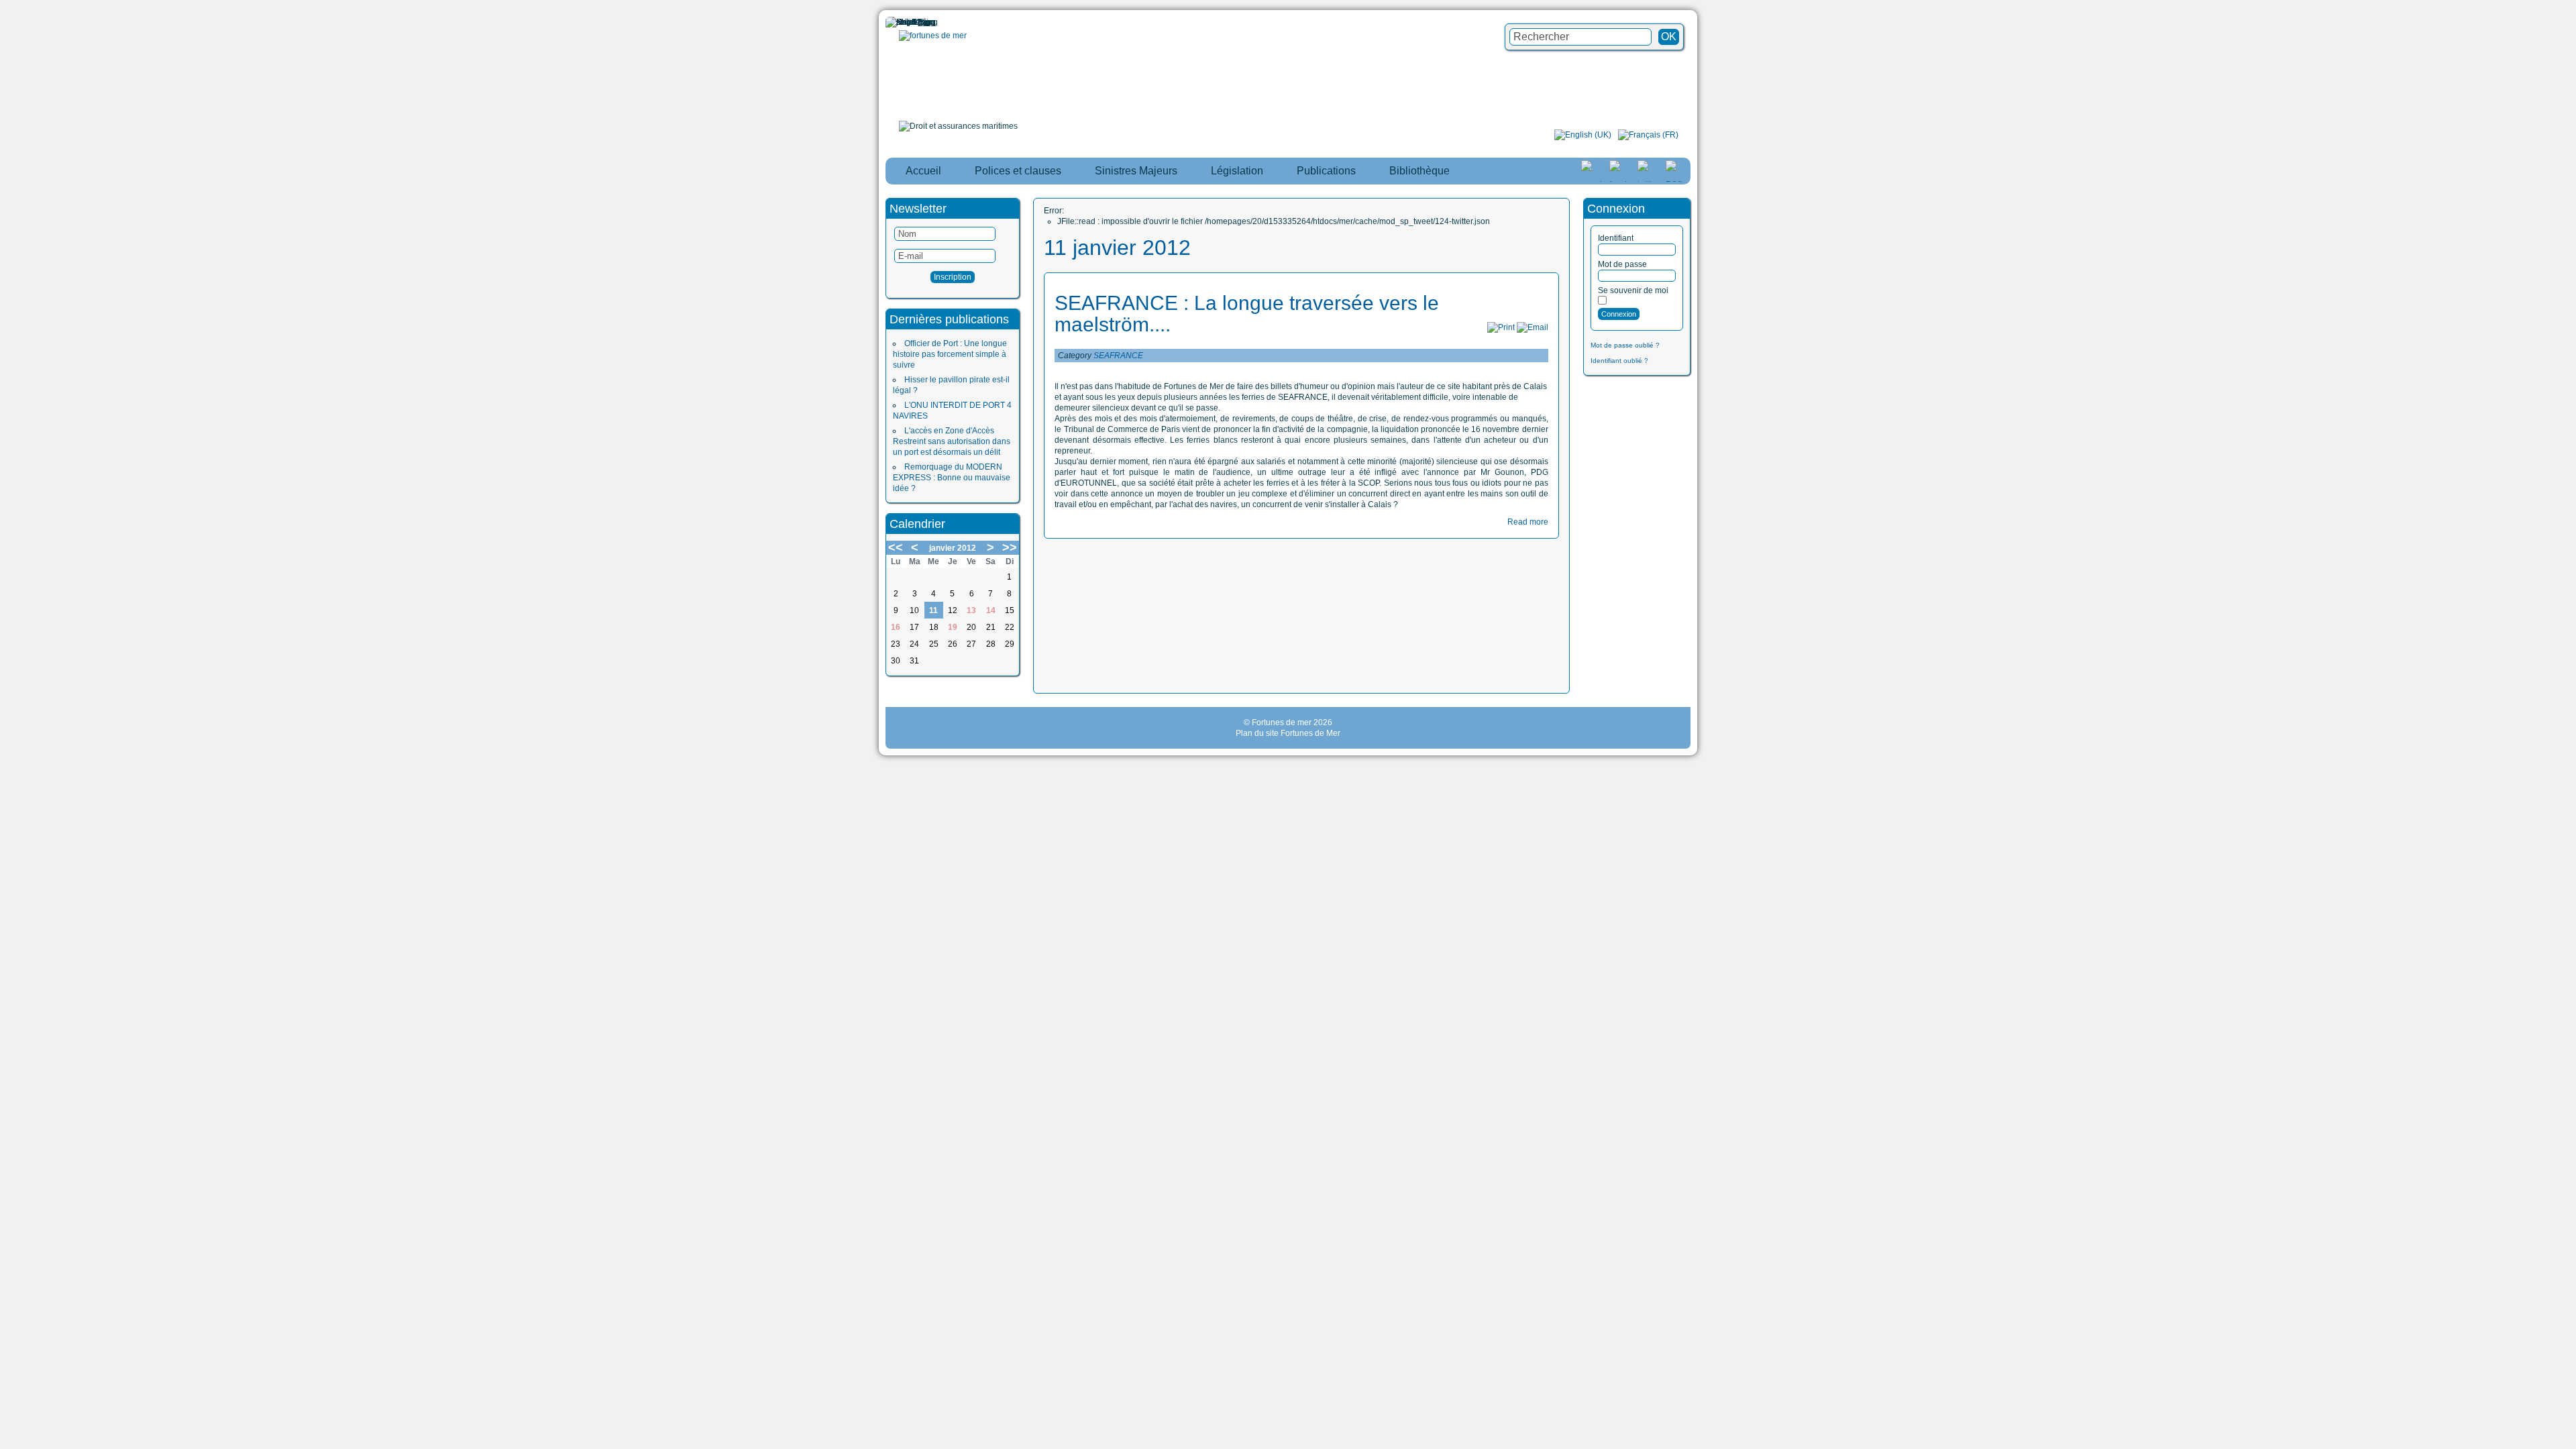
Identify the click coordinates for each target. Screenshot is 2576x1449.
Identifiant (1616, 238)
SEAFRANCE (1118, 356)
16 (896, 627)
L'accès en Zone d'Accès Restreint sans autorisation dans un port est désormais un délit (952, 441)
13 (971, 610)
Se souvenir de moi (1633, 290)
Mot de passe (1622, 264)
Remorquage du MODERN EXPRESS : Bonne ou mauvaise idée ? (952, 478)
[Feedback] (2567, 686)
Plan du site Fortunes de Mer (1288, 733)
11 (933, 610)
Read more (1528, 522)
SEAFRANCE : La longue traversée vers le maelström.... (1247, 314)
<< (896, 547)
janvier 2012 (953, 548)
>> (1010, 547)
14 (991, 610)
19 (953, 627)
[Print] (1501, 327)
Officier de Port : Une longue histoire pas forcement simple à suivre (950, 354)
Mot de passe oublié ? (1625, 345)
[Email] (1533, 327)
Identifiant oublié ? (1619, 361)
